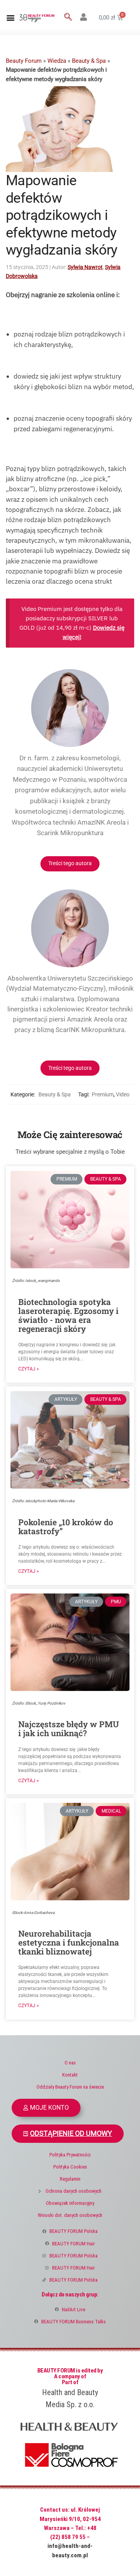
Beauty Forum (24, 61)
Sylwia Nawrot (85, 267)
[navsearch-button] (68, 18)
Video (123, 1094)
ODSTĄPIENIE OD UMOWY (71, 2133)
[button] (10, 17)
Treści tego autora (70, 863)
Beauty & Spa (89, 61)
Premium (103, 1094)
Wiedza (57, 61)
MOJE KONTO (49, 2108)
